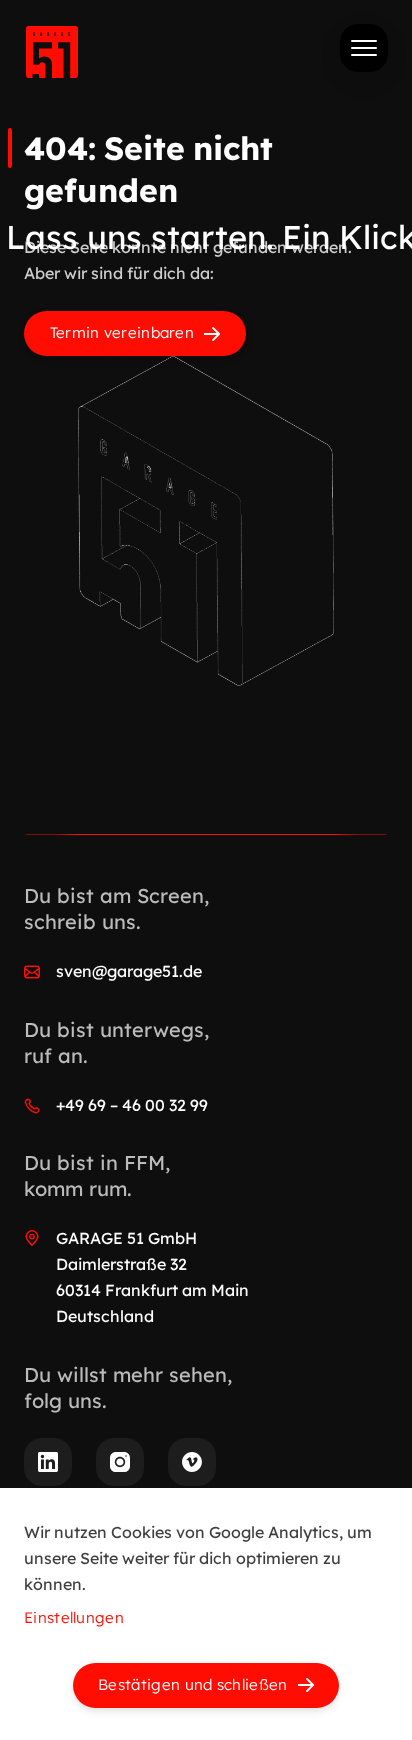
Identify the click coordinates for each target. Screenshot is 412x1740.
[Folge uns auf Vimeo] (192, 1462)
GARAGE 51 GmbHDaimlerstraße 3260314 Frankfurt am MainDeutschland (152, 1277)
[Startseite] (52, 56)
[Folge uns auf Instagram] (120, 1462)
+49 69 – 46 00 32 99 (132, 1105)
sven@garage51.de (129, 971)
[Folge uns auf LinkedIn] (48, 1462)
